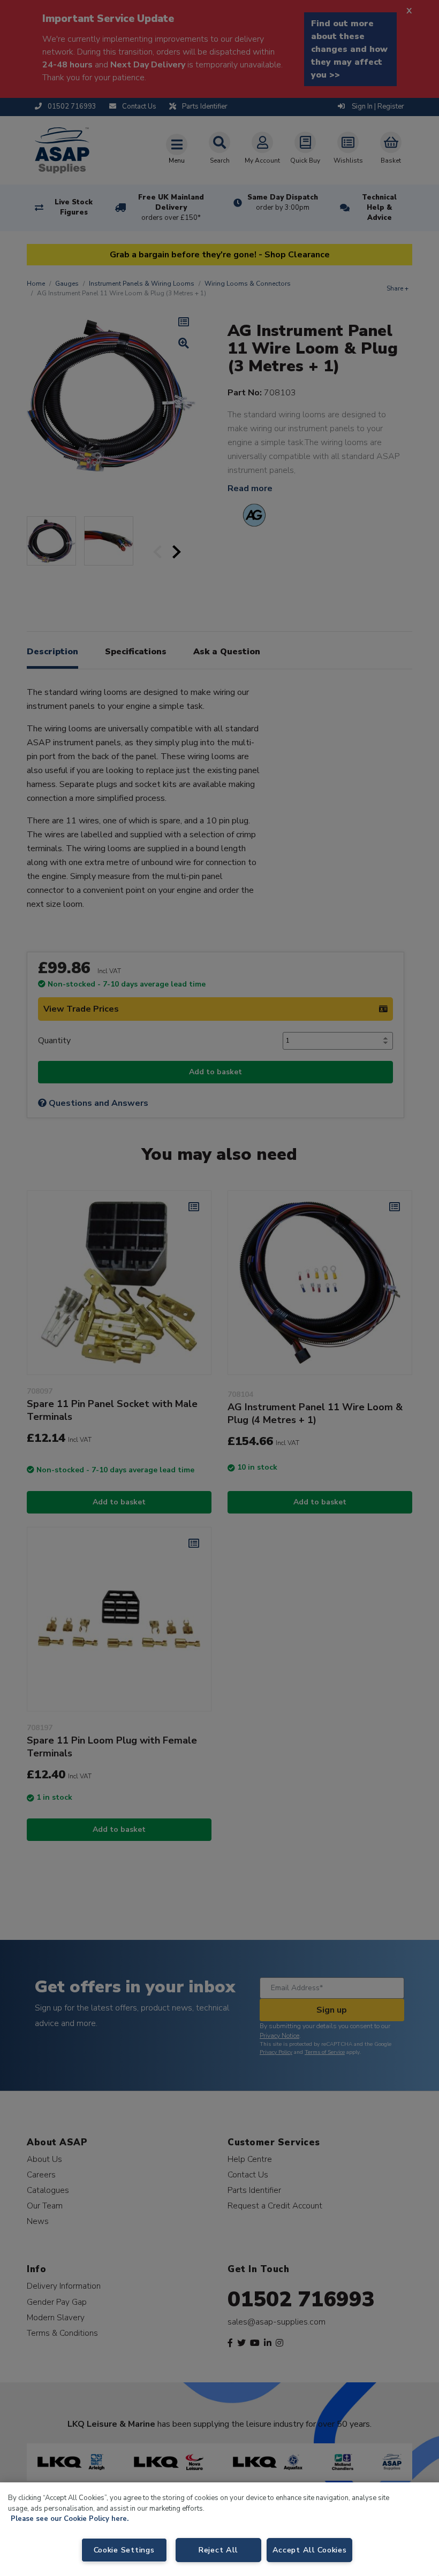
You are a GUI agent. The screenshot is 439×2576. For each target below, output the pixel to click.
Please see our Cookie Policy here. (70, 2519)
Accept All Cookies (310, 2550)
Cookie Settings (124, 2550)
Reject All (218, 2550)
